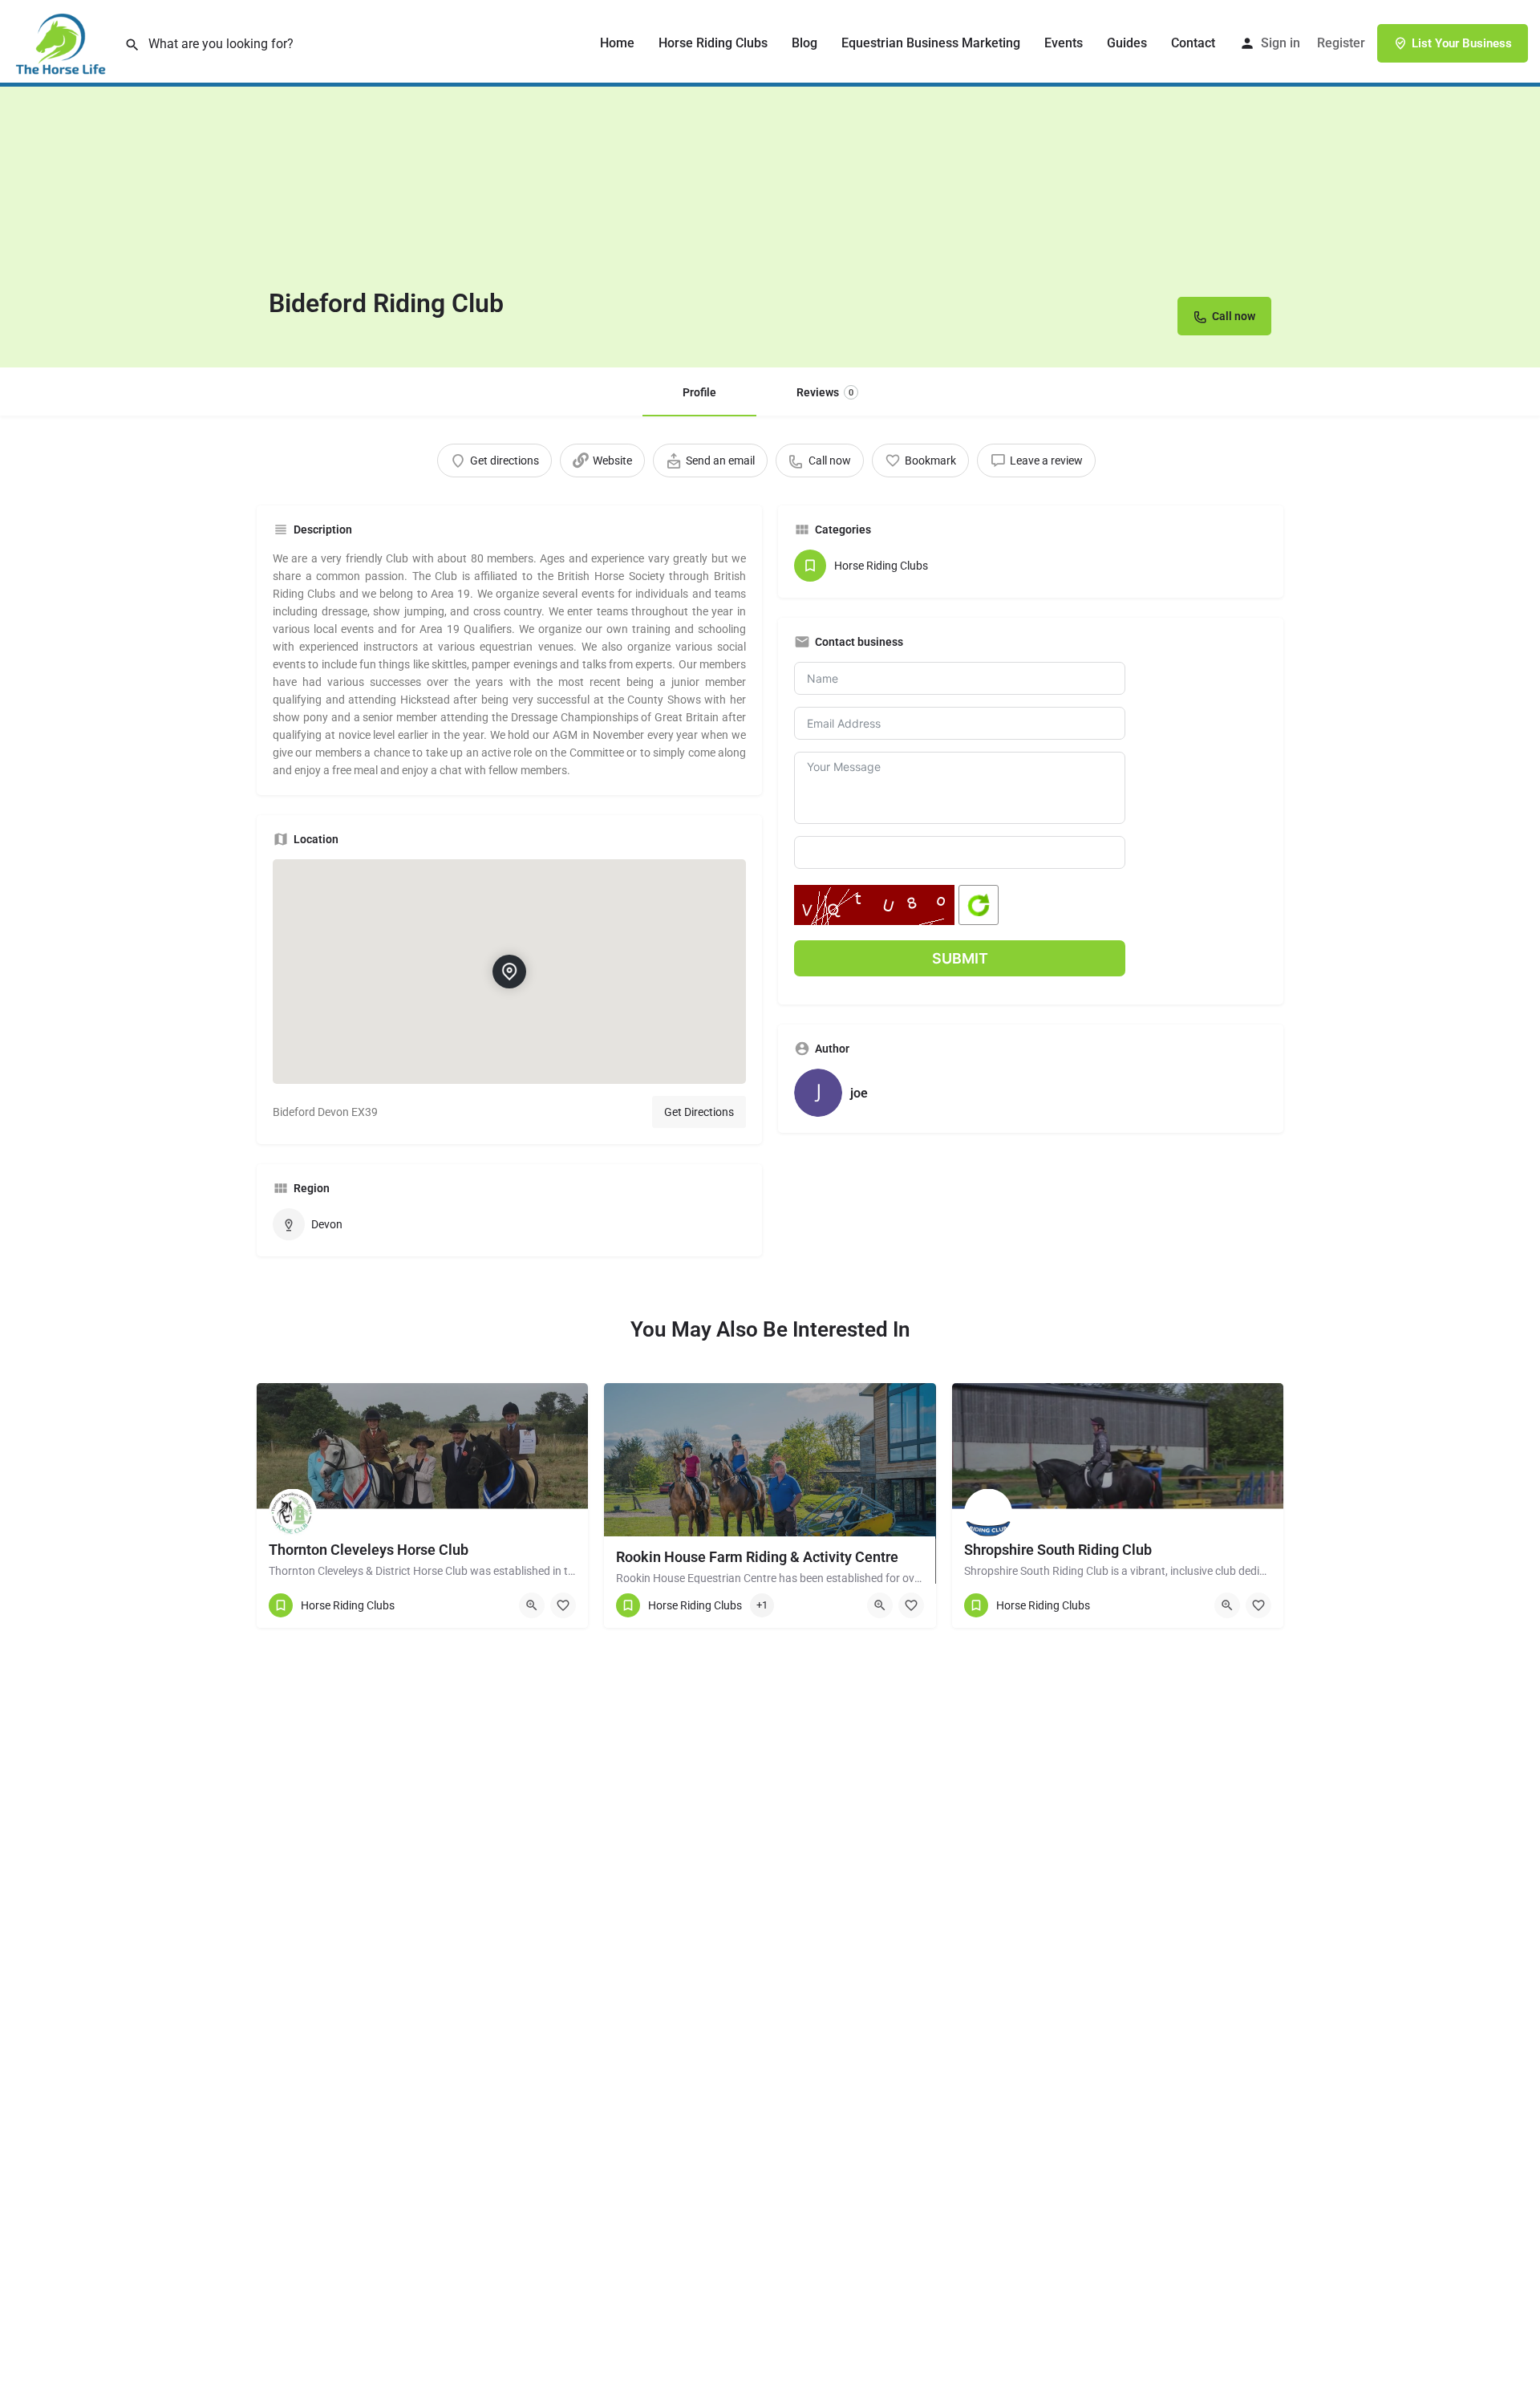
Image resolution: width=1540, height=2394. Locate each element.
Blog (804, 43)
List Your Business (1462, 43)
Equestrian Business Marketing (931, 43)
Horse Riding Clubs (713, 43)
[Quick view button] (532, 1605)
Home (617, 43)
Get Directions (699, 1112)
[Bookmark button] (563, 1605)
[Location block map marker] (509, 972)
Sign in (1281, 43)
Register (1341, 43)
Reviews (825, 392)
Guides (1127, 43)
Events (1064, 43)
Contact (1193, 43)
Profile (699, 392)
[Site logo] (62, 43)
